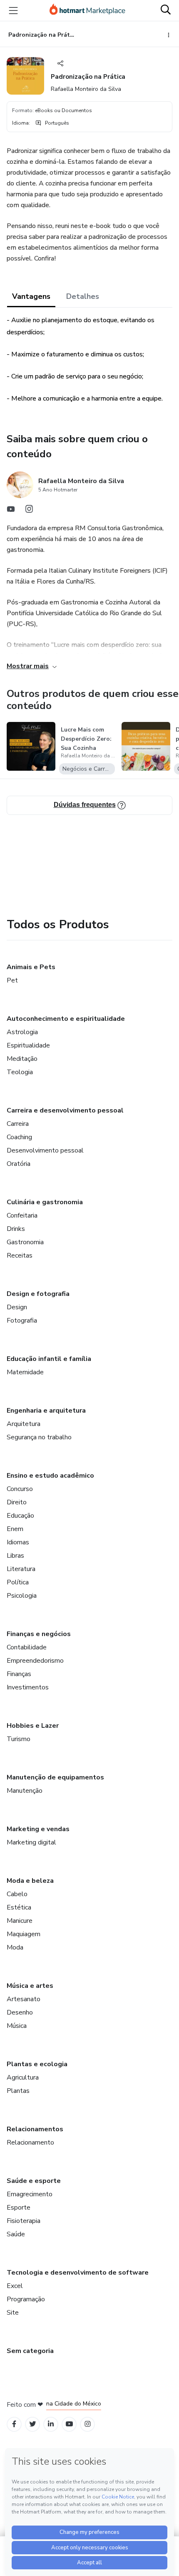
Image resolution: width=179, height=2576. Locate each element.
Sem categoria (30, 2351)
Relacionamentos (35, 2129)
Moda (15, 1947)
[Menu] (13, 10)
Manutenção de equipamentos (55, 1777)
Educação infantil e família (49, 1359)
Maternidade (25, 1372)
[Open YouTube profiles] (69, 2424)
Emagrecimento (30, 2194)
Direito (17, 1502)
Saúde (16, 2234)
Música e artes (30, 1986)
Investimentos (28, 1687)
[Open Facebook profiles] (14, 2424)
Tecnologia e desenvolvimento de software (78, 2273)
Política (18, 1582)
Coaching (19, 1137)
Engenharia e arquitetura (46, 1411)
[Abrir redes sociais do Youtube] (11, 511)
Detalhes (83, 296)
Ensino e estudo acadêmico (50, 1476)
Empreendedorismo (35, 1661)
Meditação (22, 1059)
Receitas (20, 1255)
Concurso (20, 1489)
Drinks (16, 1229)
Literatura (21, 1569)
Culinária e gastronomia (45, 1202)
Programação (26, 2299)
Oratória (19, 1164)
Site (13, 2313)
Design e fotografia (38, 1294)
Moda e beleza (30, 1881)
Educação (20, 1516)
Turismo (19, 1739)
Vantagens (31, 296)
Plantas (18, 2091)
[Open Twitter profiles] (33, 2424)
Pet (12, 980)
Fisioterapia (24, 2221)
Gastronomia (25, 1242)
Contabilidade (27, 1647)
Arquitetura (24, 1424)
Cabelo (17, 1894)
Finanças (19, 1674)
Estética (19, 1907)
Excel (15, 2286)
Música (17, 2026)
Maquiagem (24, 1934)
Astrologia (22, 1032)
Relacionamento (30, 2142)
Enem (15, 1529)
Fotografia (22, 1321)
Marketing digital (31, 1842)
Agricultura (23, 2077)
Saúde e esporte (34, 2181)
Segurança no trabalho (39, 1437)
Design (17, 1307)
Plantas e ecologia (37, 2064)
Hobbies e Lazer (33, 1726)
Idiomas (18, 1542)
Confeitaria (22, 1215)
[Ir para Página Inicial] (87, 10)
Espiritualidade (28, 1045)
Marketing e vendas (38, 1829)
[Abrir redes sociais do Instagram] (29, 511)
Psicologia (22, 1596)
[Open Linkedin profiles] (51, 2424)
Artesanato (24, 1999)
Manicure (20, 1921)
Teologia (20, 1072)
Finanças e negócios (39, 1634)
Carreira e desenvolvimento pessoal (65, 1110)
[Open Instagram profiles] (88, 2424)
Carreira (18, 1124)
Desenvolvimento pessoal (45, 1150)
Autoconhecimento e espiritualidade (66, 1019)
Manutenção (25, 1791)
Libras (15, 1556)
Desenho (20, 2012)
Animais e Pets (31, 967)
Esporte (19, 2208)
